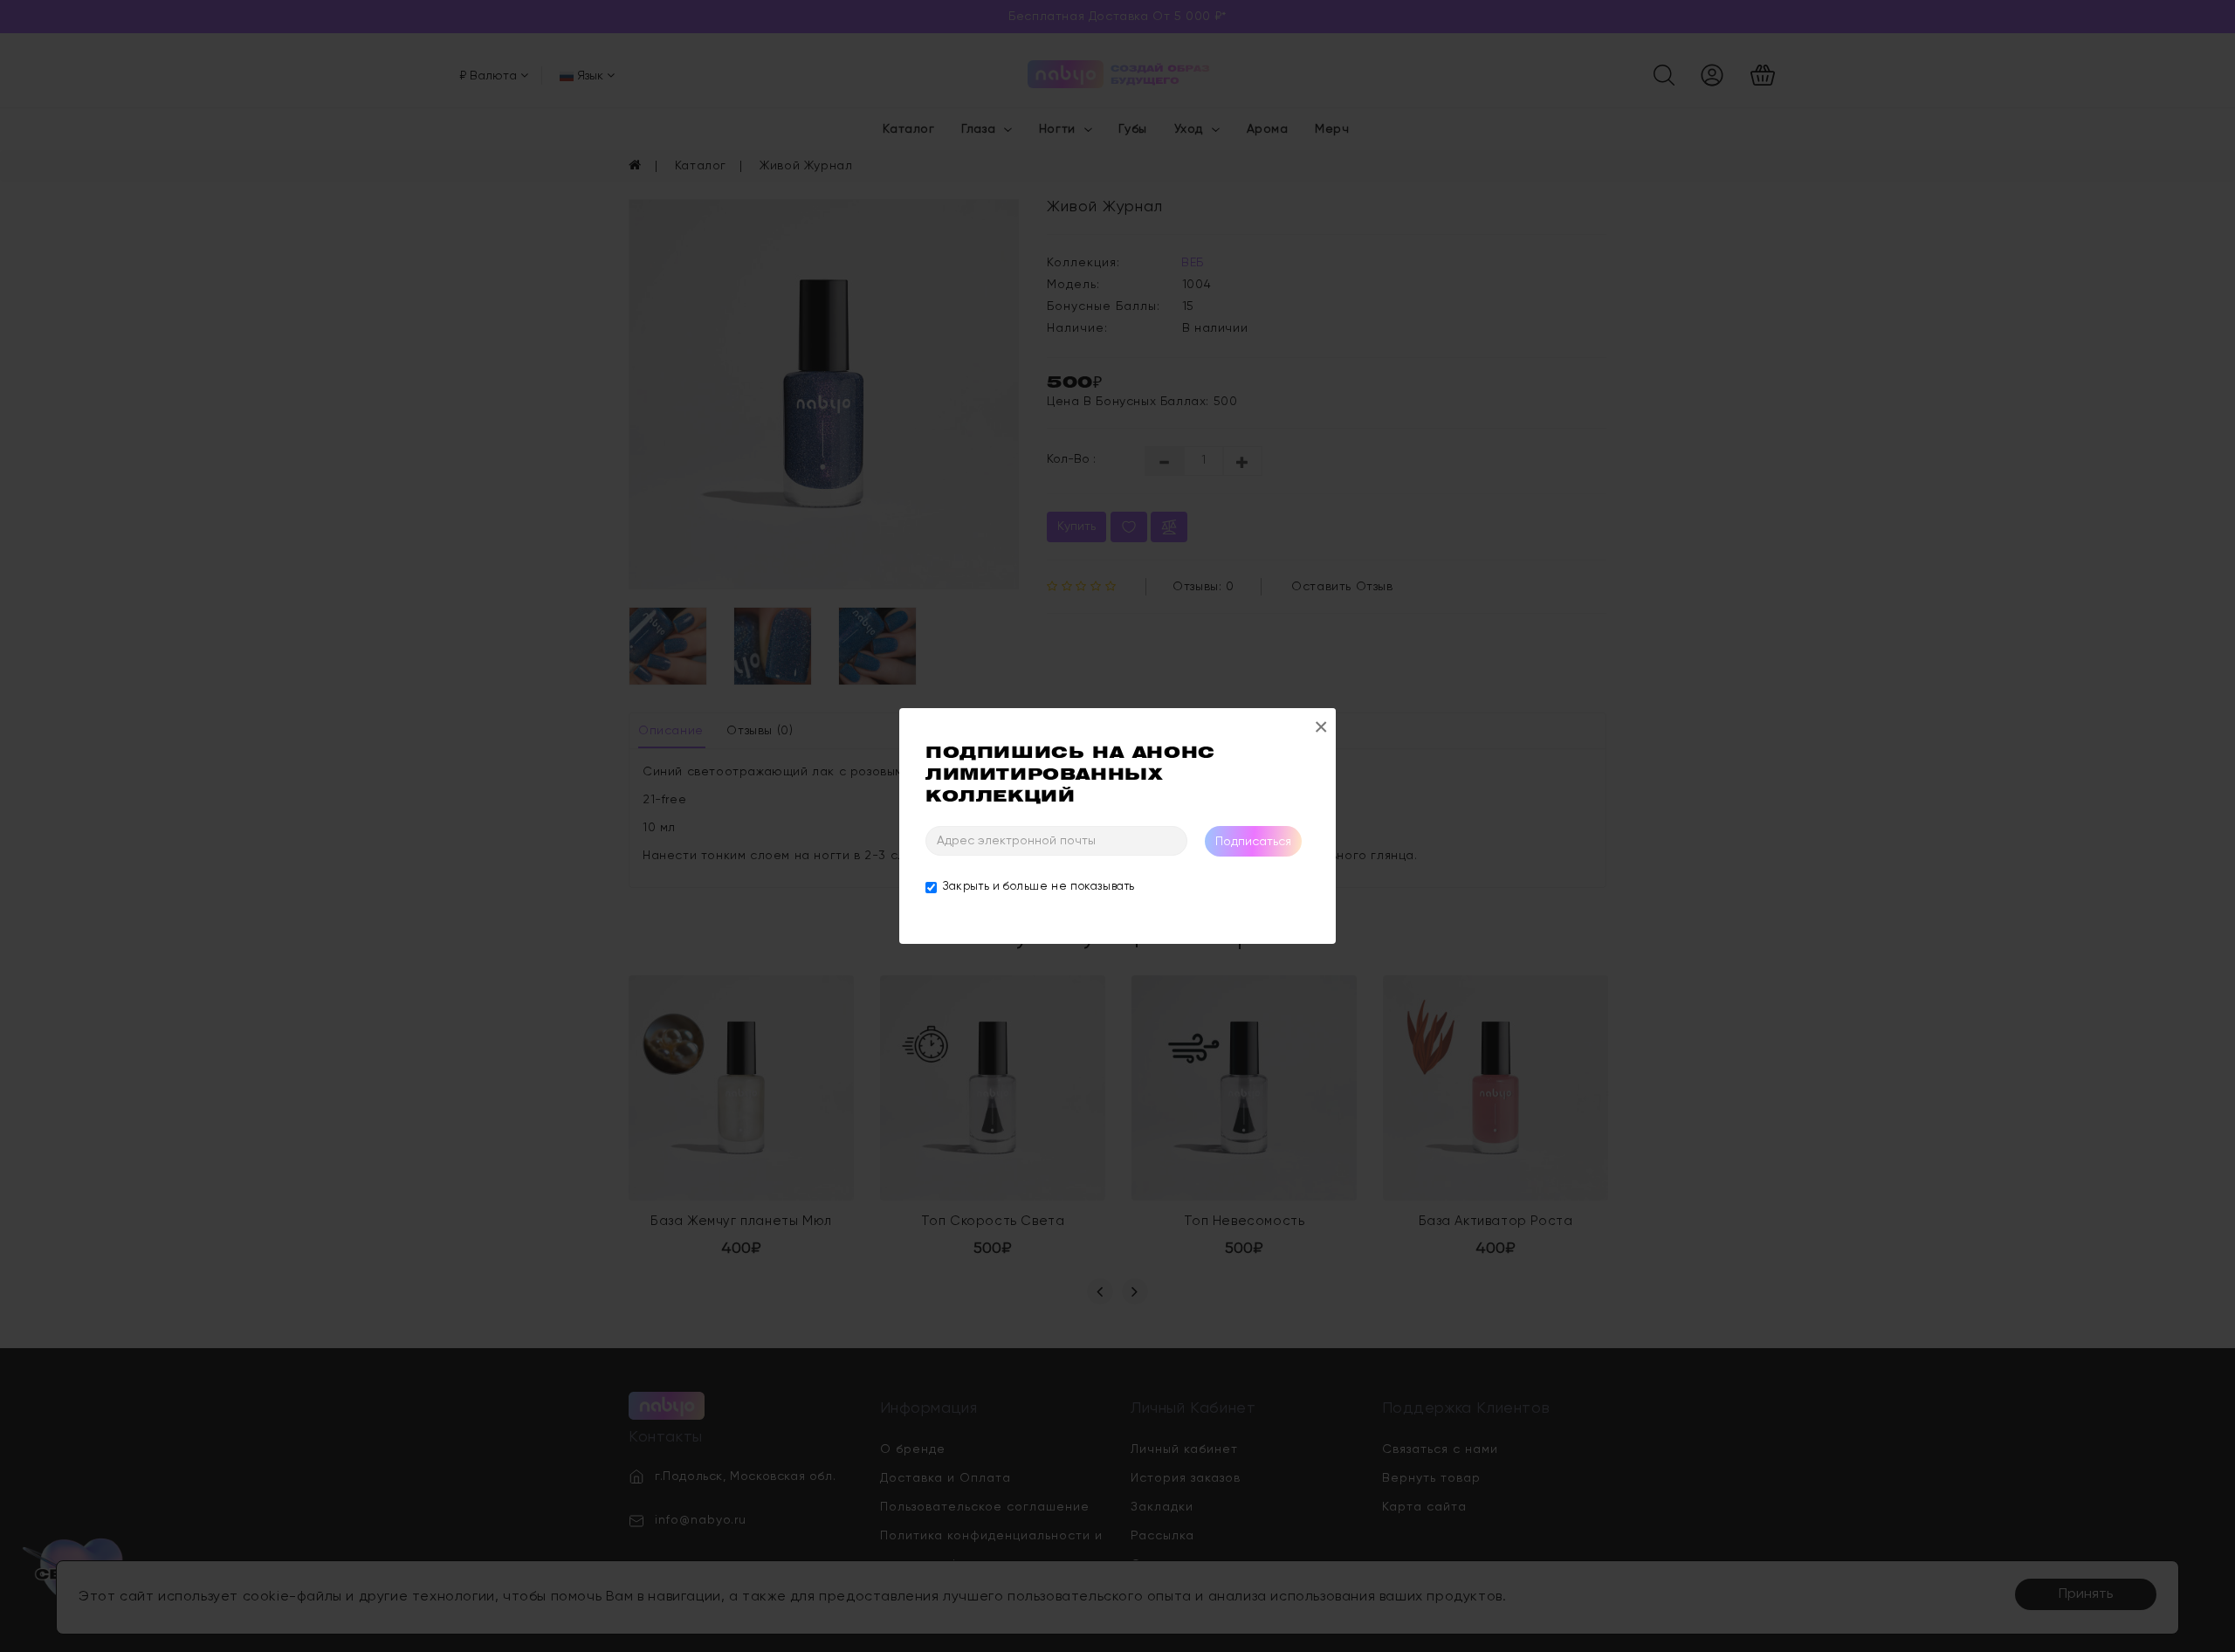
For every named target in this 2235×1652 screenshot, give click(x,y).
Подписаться (1253, 842)
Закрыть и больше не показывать (1039, 887)
